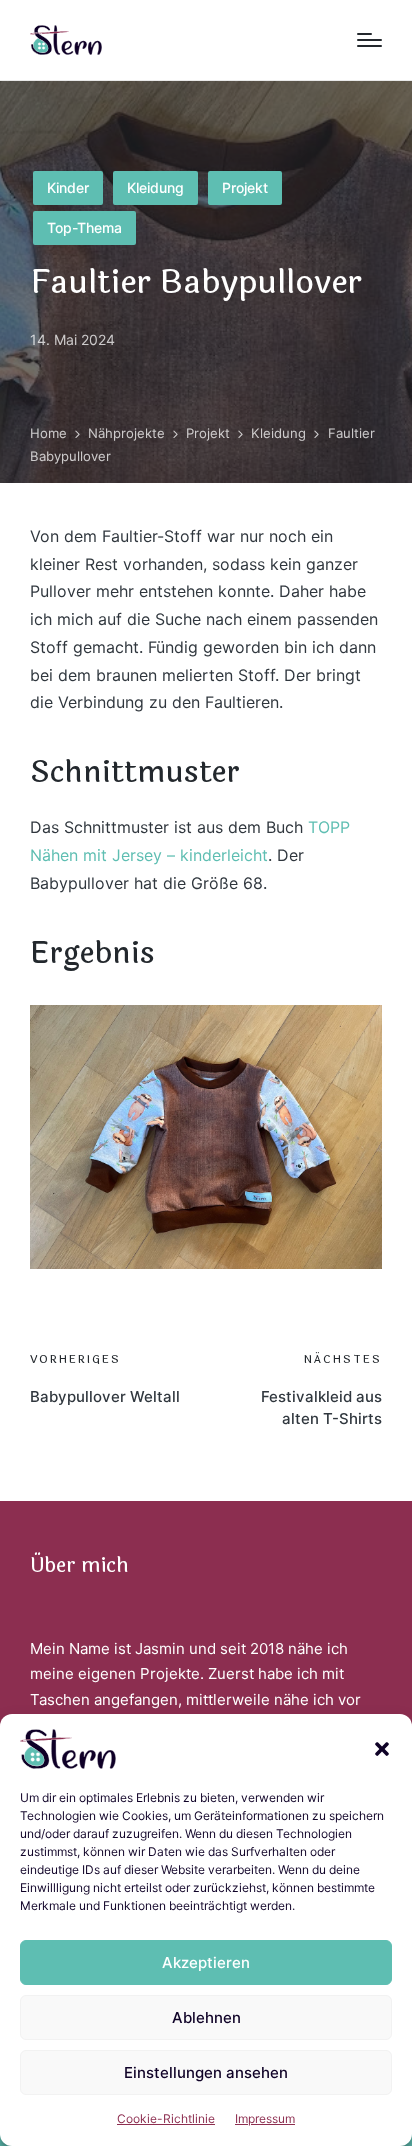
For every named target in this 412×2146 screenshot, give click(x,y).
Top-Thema (84, 227)
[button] (382, 1749)
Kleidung (155, 187)
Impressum (265, 2118)
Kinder (68, 187)
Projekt (245, 187)
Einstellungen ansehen (206, 2072)
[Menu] (369, 40)
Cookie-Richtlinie (166, 2118)
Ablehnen (206, 2017)
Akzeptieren (206, 1962)
